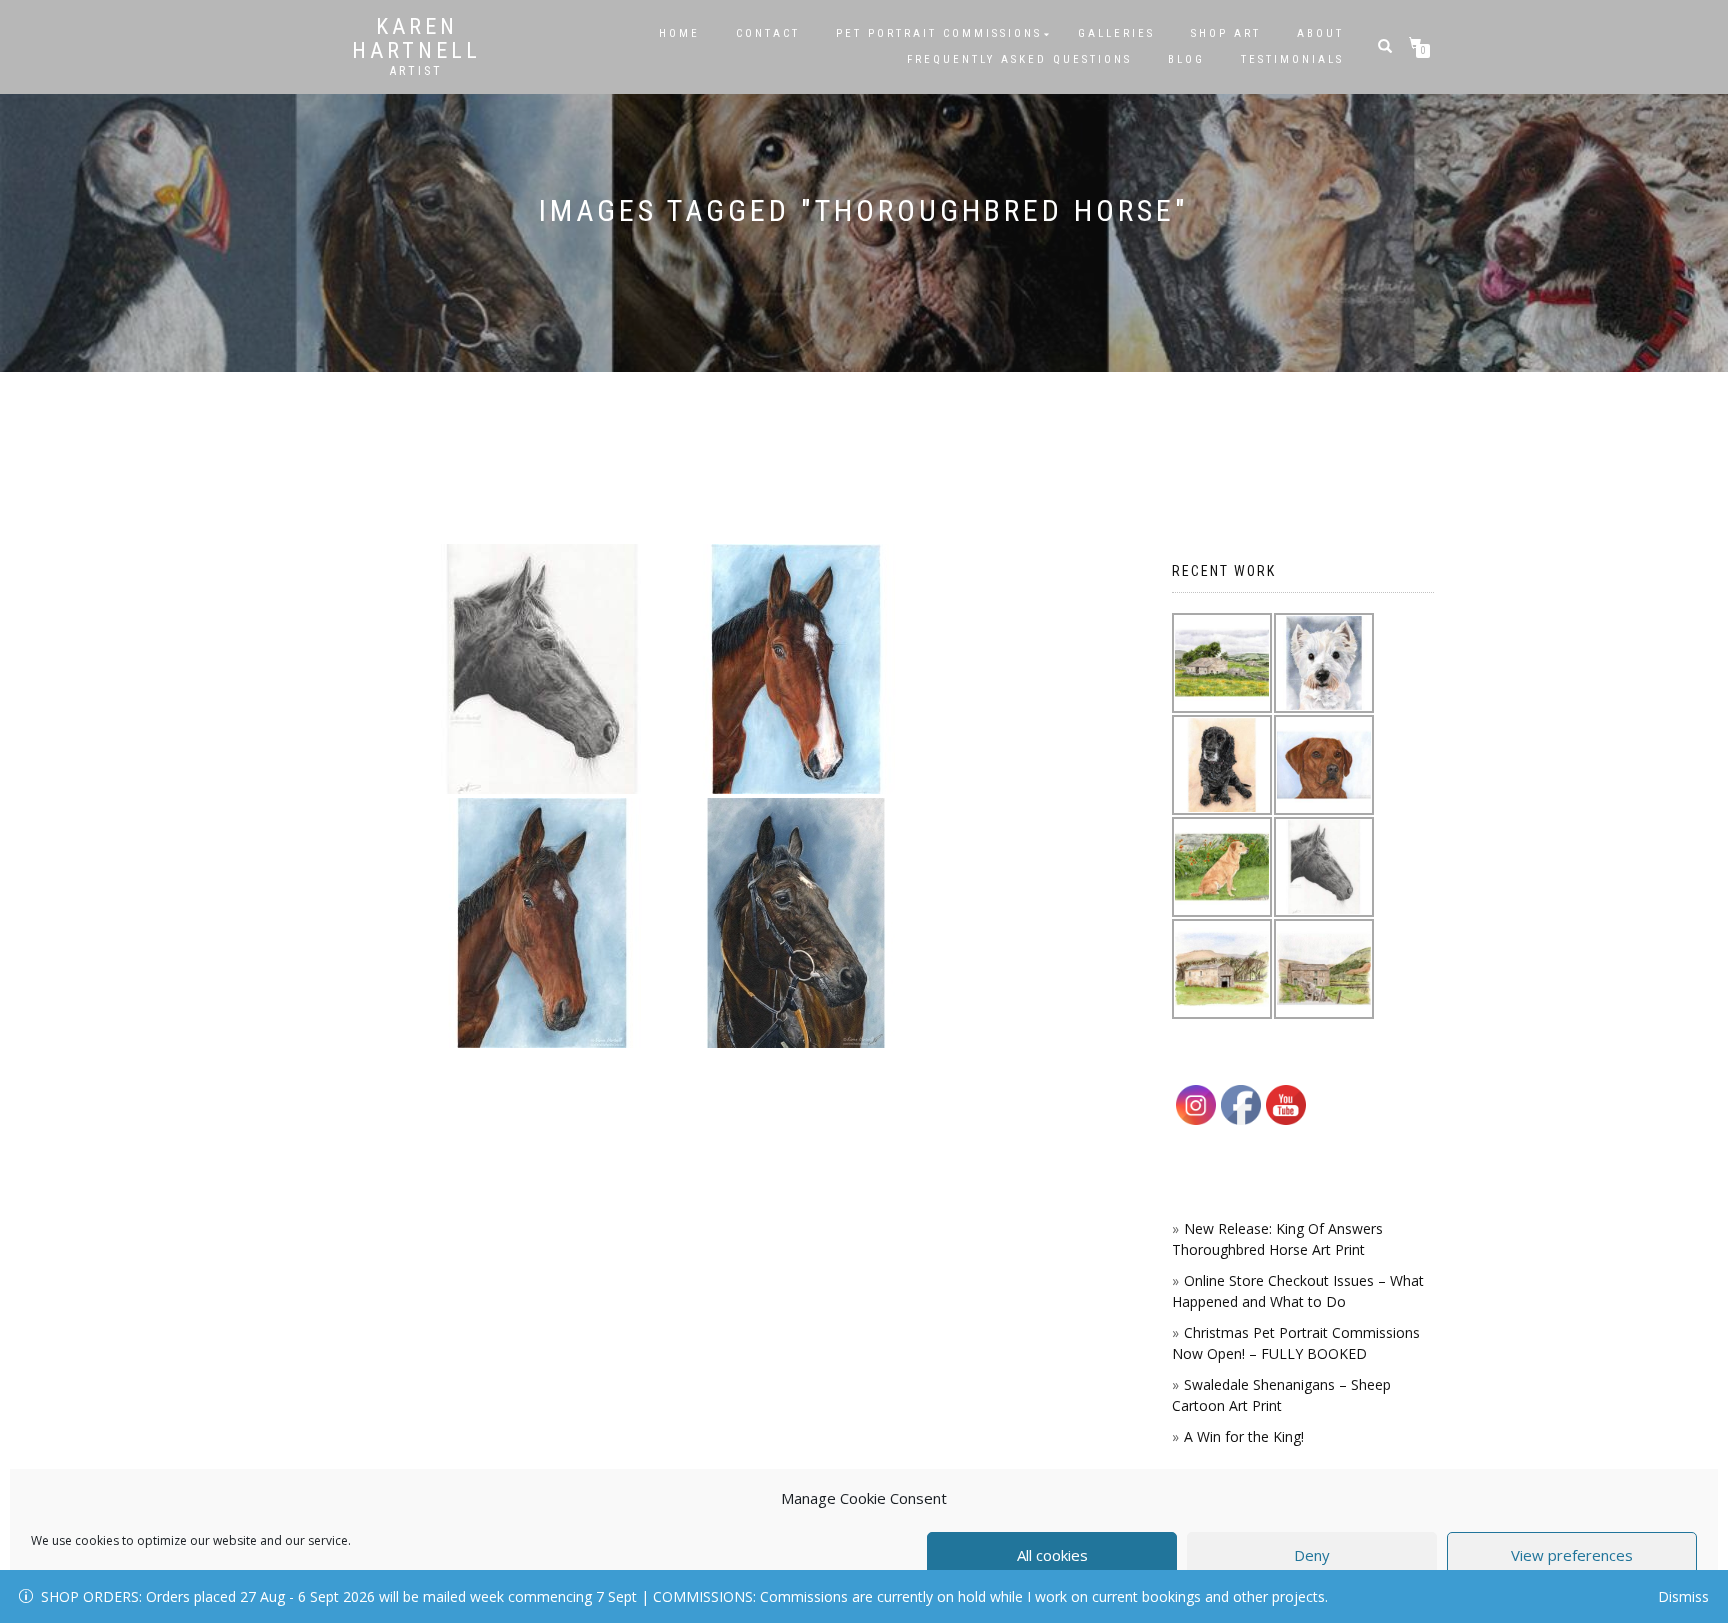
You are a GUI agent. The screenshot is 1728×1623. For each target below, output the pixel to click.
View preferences (1572, 1555)
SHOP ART (1226, 33)
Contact (768, 33)
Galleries (1116, 33)
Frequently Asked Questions (1019, 59)
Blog (1186, 59)
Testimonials (1292, 59)
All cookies (1052, 1555)
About (1320, 33)
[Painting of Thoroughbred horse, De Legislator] (796, 669)
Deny (1312, 1555)
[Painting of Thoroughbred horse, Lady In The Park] (542, 923)
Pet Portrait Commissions (939, 33)
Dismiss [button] (1683, 1596)
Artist (416, 71)
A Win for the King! (1244, 1436)
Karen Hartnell (416, 39)
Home (679, 33)
